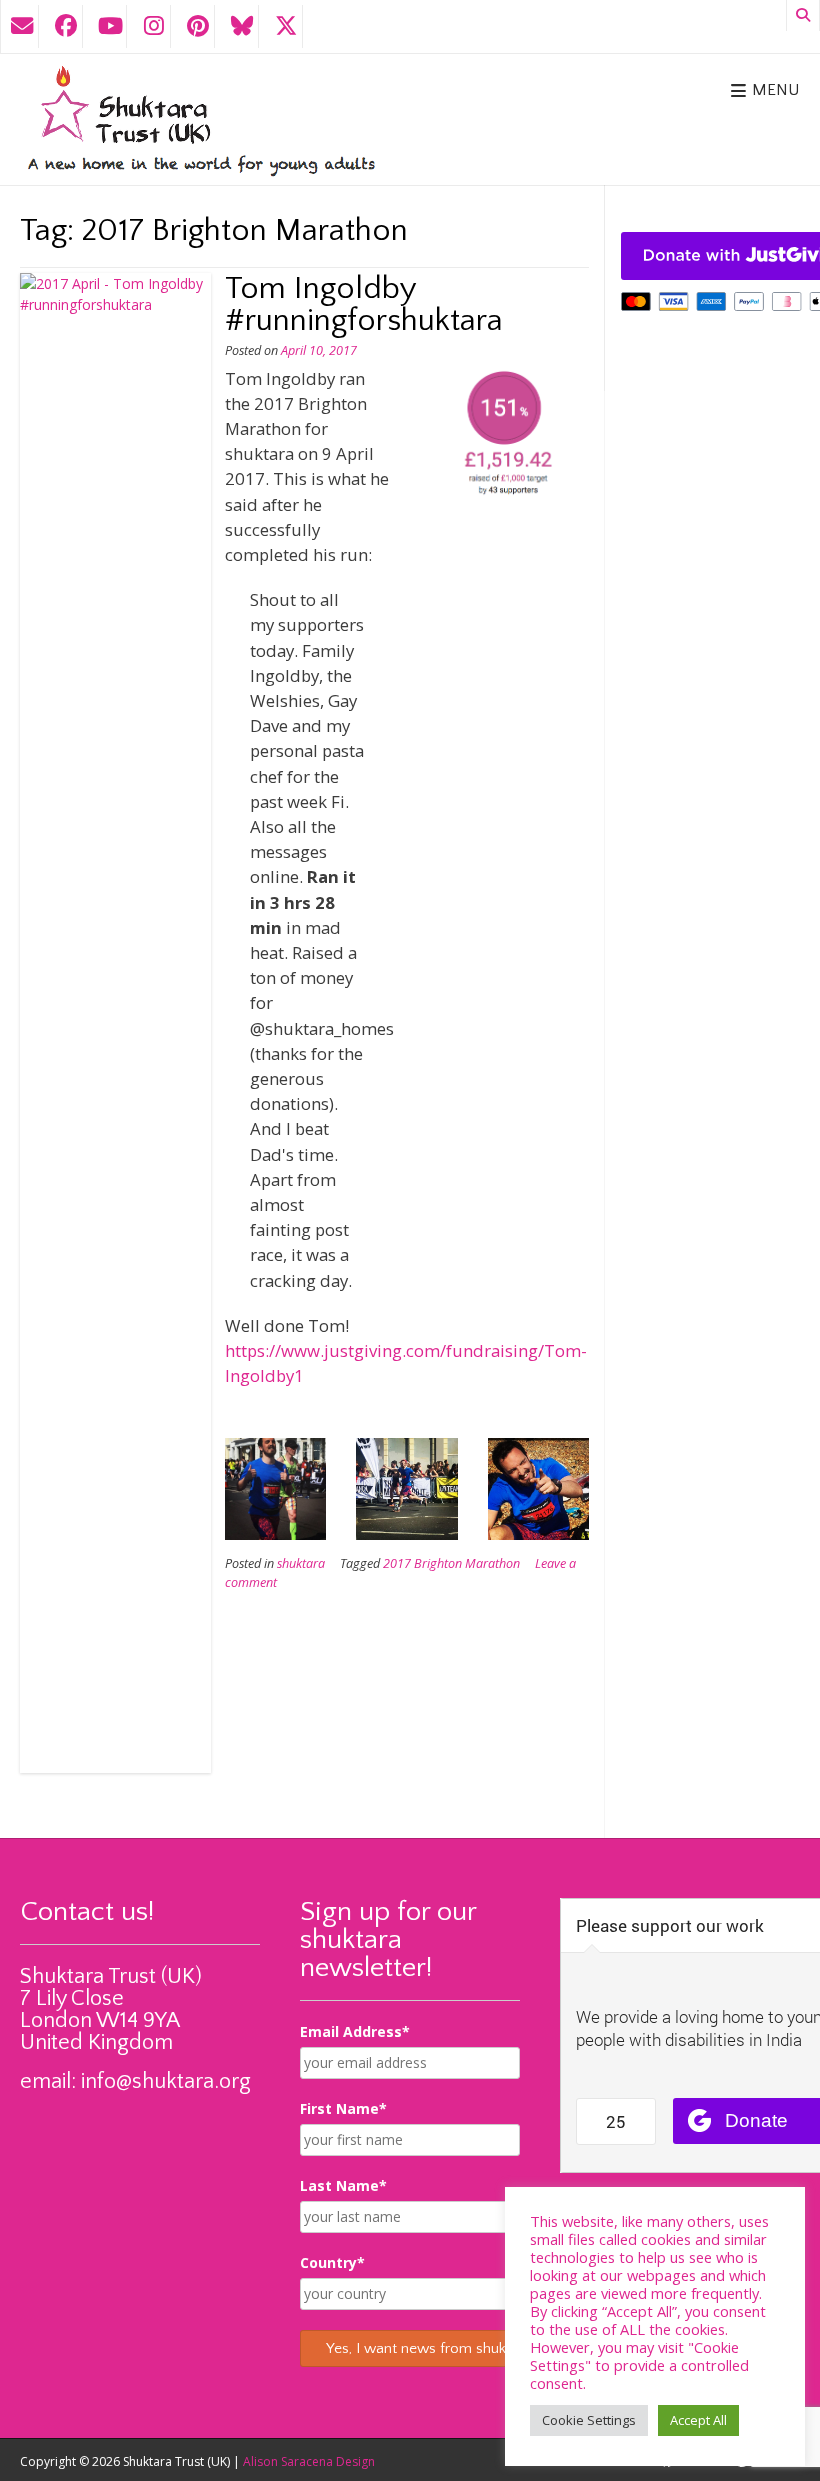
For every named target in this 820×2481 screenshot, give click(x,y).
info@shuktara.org (166, 2081)
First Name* (343, 2108)
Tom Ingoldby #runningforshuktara (364, 304)
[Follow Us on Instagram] (154, 26)
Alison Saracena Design (309, 2461)
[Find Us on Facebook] (66, 26)
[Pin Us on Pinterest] (198, 26)
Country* (332, 2262)
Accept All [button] (698, 2420)
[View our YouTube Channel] (110, 26)
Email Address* (355, 2031)
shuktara (301, 1563)
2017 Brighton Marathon (451, 1563)
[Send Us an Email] (22, 26)
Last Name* (343, 2185)
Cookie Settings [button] (589, 2420)
